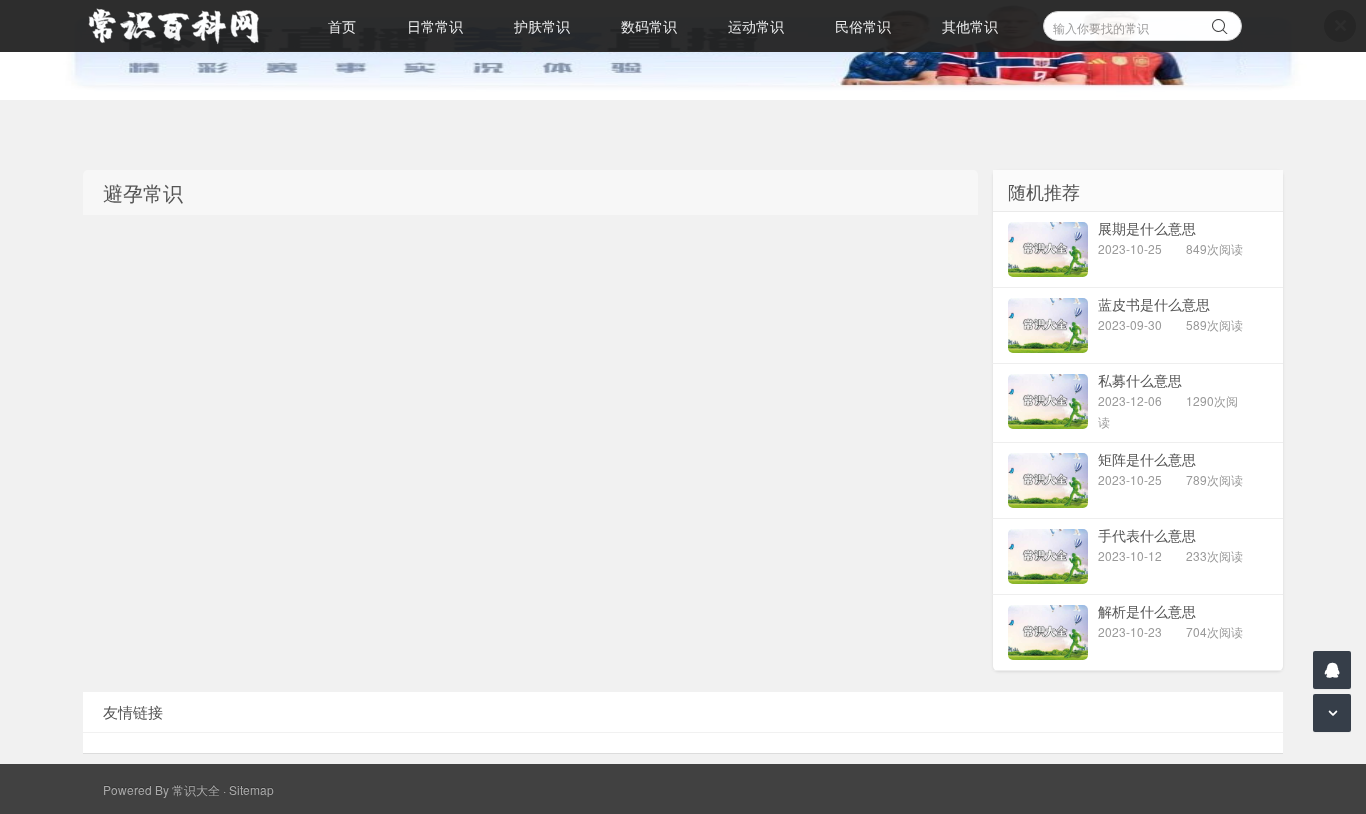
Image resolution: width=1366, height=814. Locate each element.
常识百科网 (183, 26)
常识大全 (196, 789)
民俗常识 (863, 26)
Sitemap (251, 789)
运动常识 (756, 26)
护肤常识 (542, 26)
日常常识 (435, 26)
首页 (342, 26)
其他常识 (970, 26)
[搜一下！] (1220, 23)
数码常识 (649, 26)
